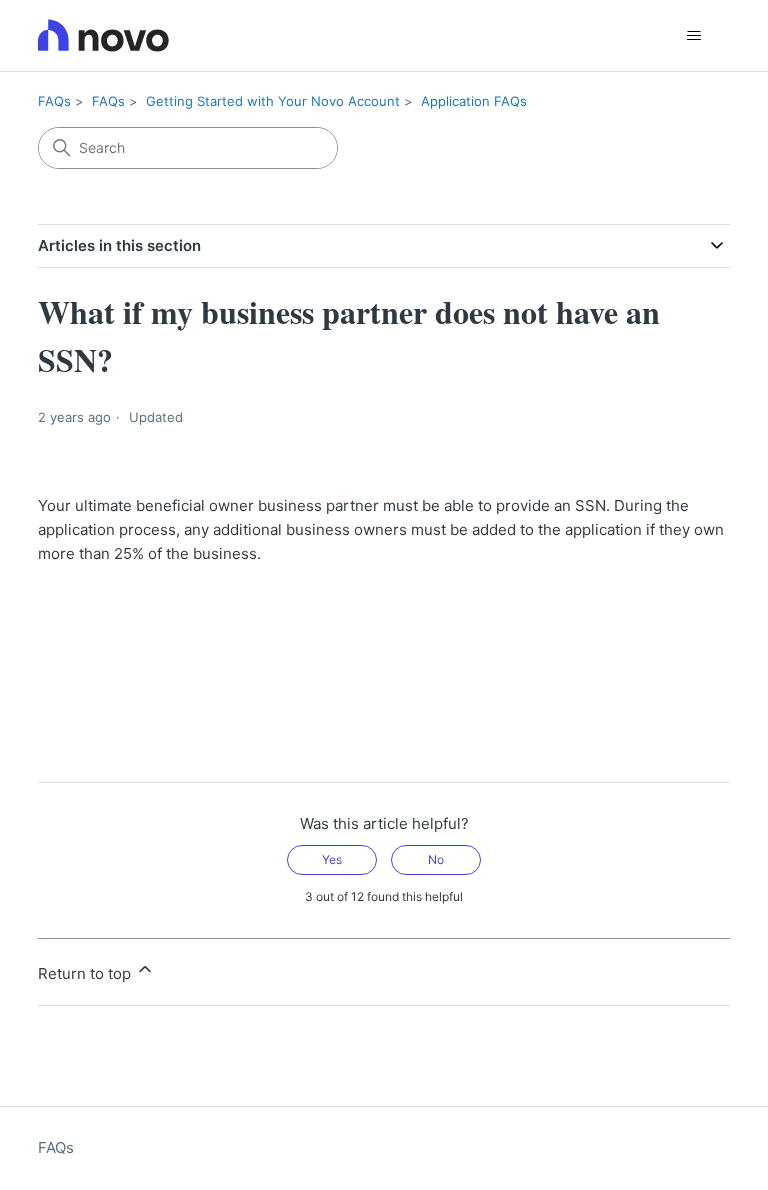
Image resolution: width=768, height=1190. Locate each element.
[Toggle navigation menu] (694, 36)
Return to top (86, 973)
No (436, 859)
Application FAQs (474, 101)
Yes (332, 859)
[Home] (103, 35)
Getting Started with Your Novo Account (273, 101)
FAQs (54, 101)
